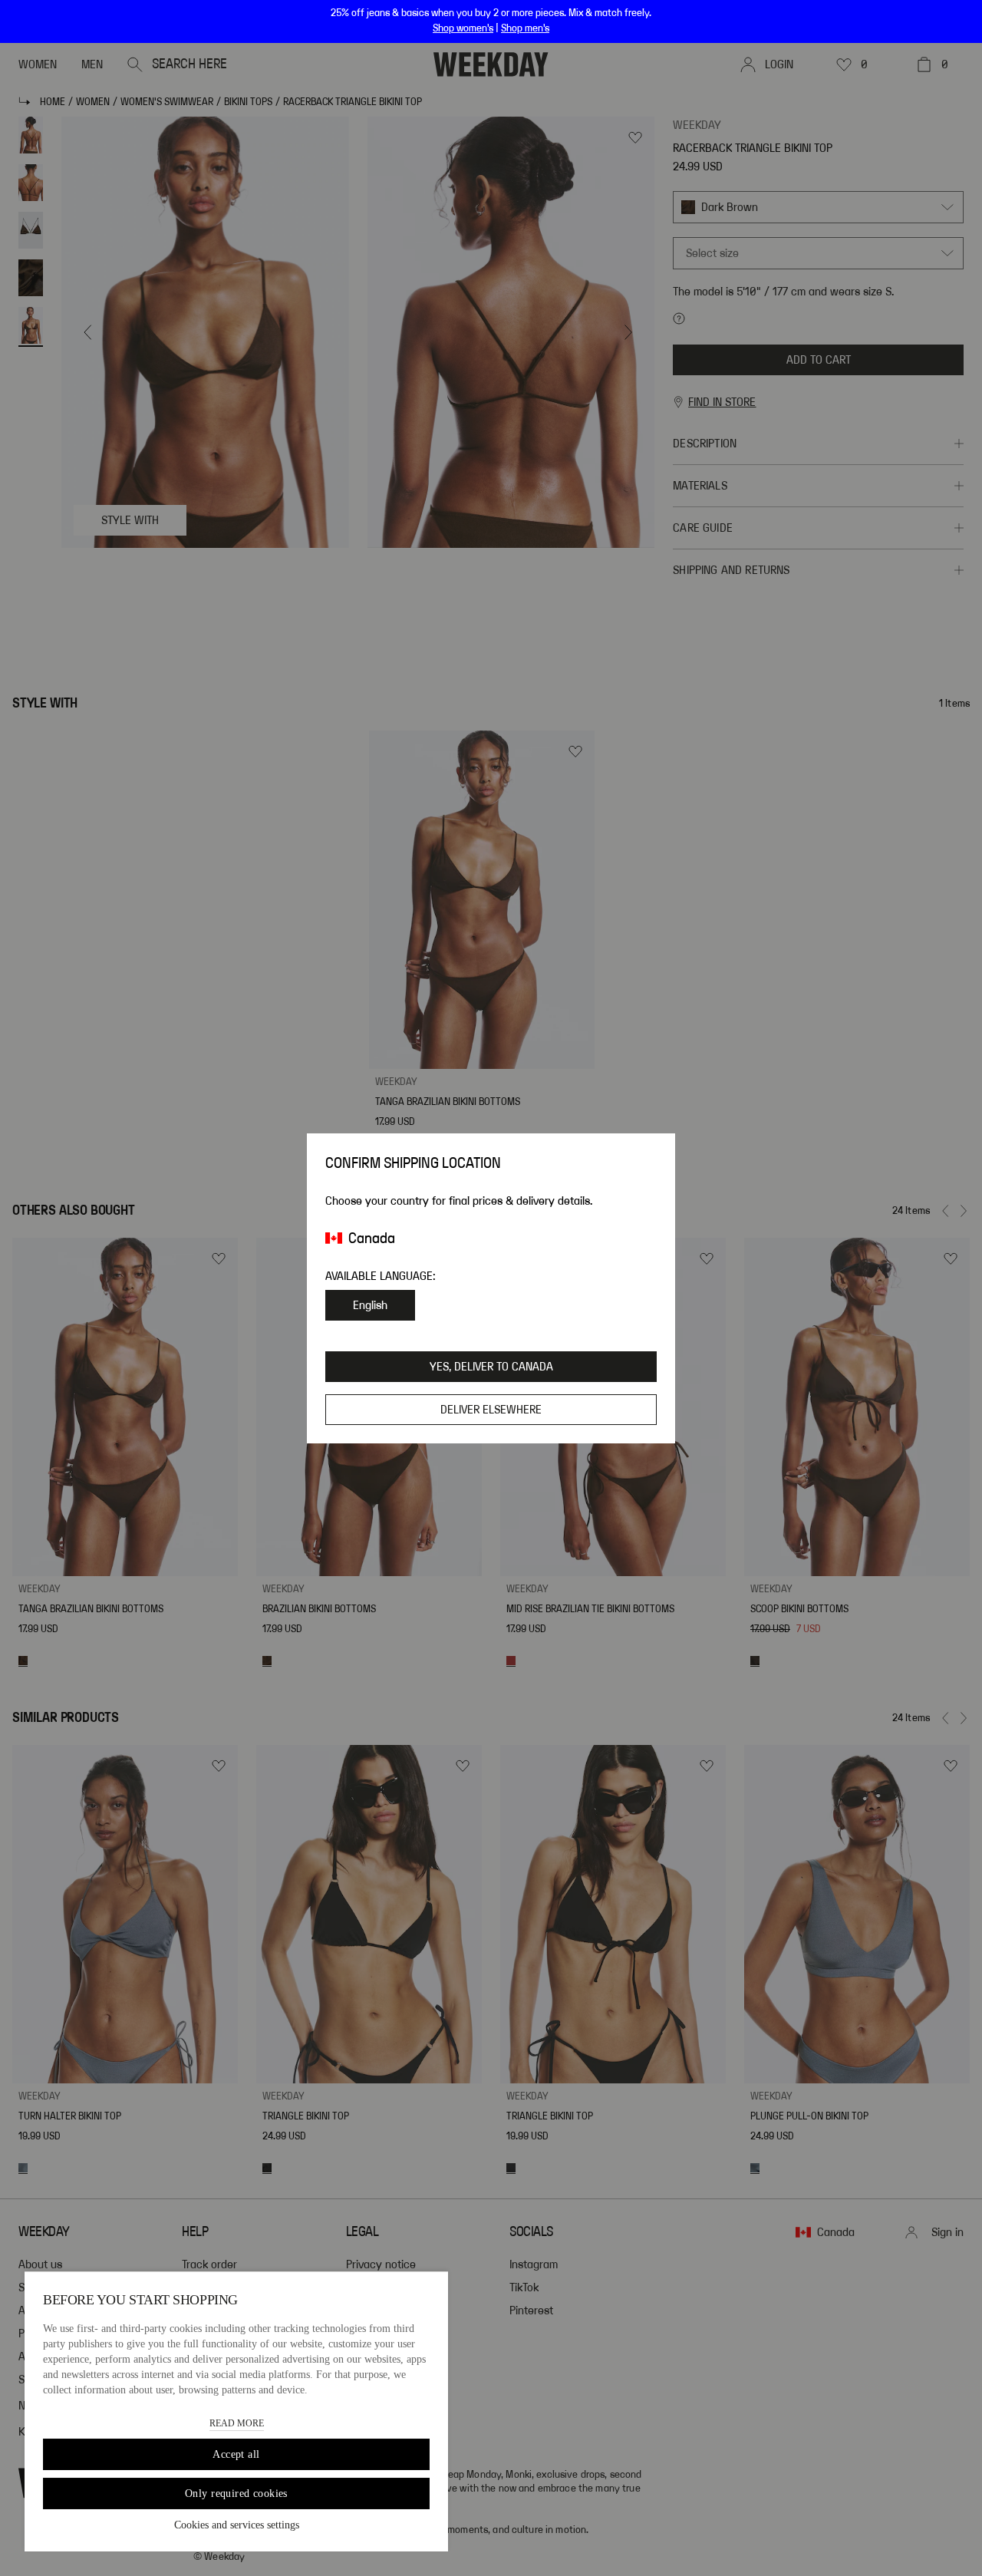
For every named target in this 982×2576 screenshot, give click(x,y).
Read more (237, 2423)
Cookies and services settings (237, 2525)
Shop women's (463, 28)
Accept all (236, 2454)
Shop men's (525, 28)
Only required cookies (236, 2494)
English (370, 1305)
